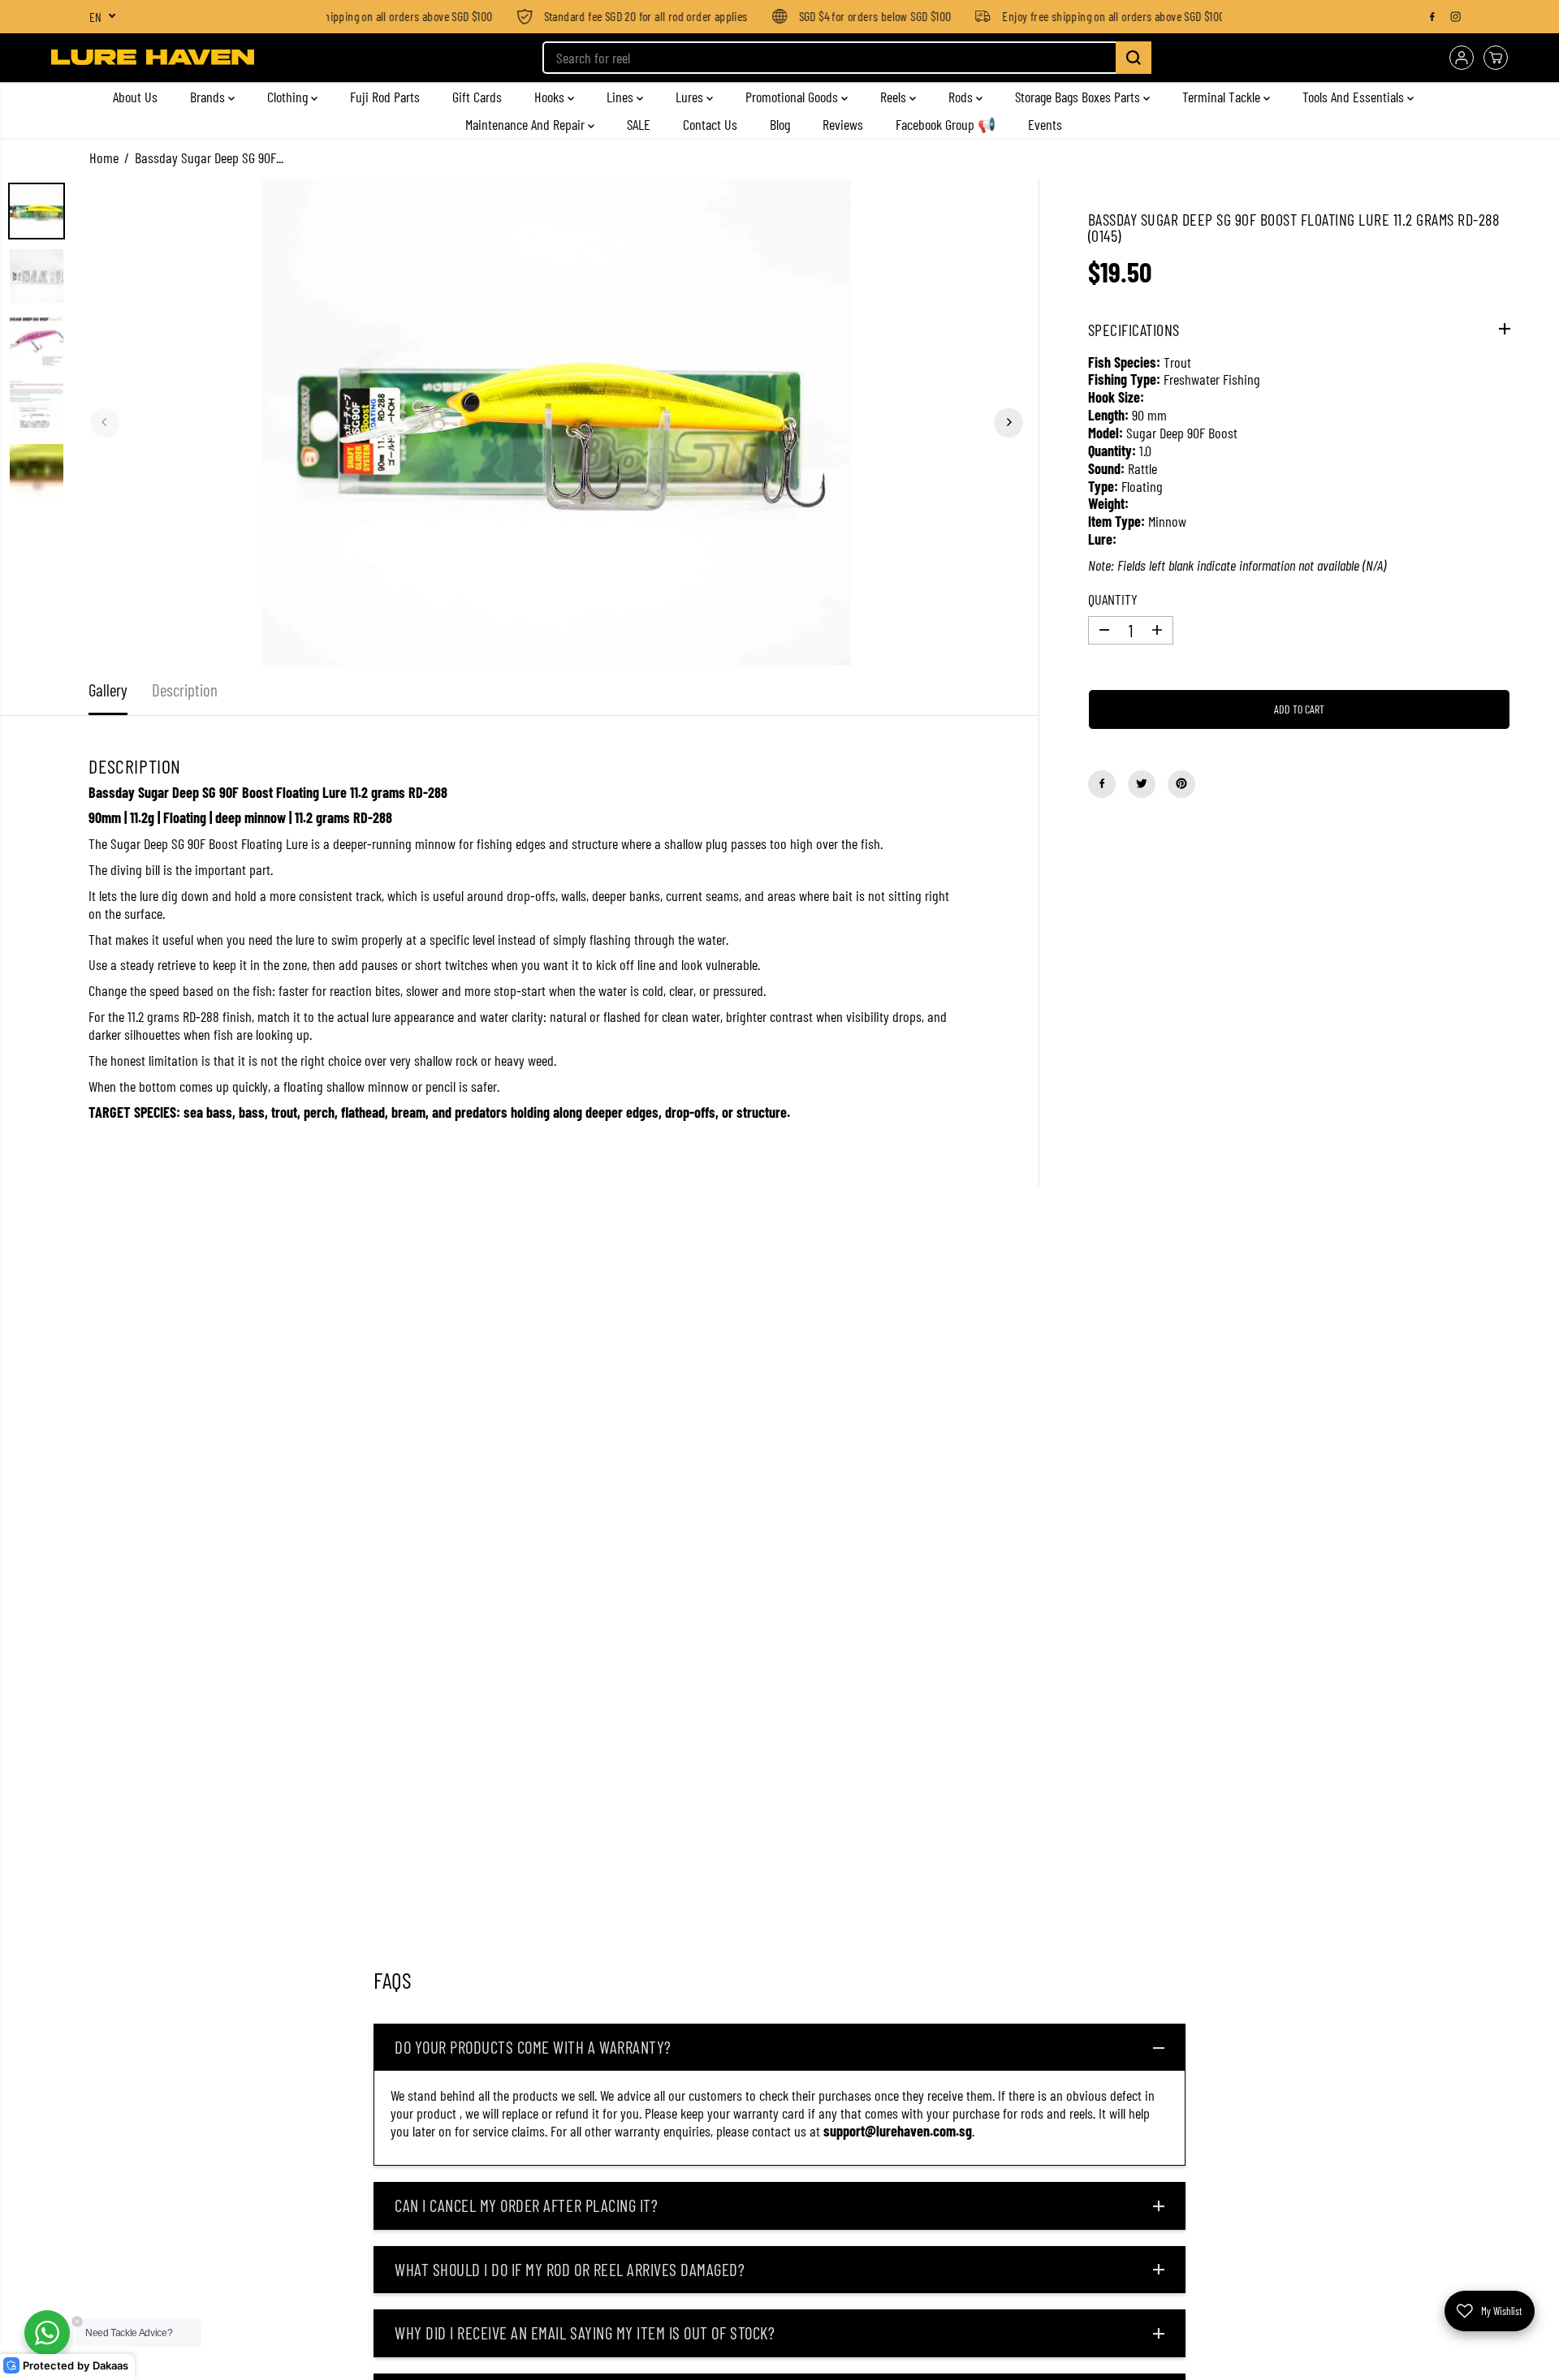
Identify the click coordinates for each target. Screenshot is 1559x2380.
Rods (962, 97)
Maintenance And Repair (527, 124)
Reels (895, 97)
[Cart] (1496, 58)
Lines (622, 97)
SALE (639, 124)
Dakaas (110, 2366)
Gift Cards (477, 97)
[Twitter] (1142, 783)
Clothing (289, 97)
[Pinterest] (1181, 783)
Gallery (108, 690)
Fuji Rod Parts (385, 97)
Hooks (551, 97)
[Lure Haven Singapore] (153, 57)
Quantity (1113, 599)
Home (104, 157)
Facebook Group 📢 (946, 124)
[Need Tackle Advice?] (47, 2333)
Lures (691, 97)
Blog (780, 124)
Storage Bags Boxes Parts (1079, 97)
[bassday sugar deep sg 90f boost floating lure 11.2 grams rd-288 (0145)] (557, 422)
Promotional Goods (793, 97)
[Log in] (1462, 58)
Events (1045, 124)
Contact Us (710, 124)
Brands (209, 97)
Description (185, 690)
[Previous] (105, 422)
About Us (135, 97)
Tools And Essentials (1355, 97)
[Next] (1008, 422)
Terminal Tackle (1223, 97)
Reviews (843, 124)
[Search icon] (1134, 58)
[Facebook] (1432, 16)
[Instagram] (1456, 16)
